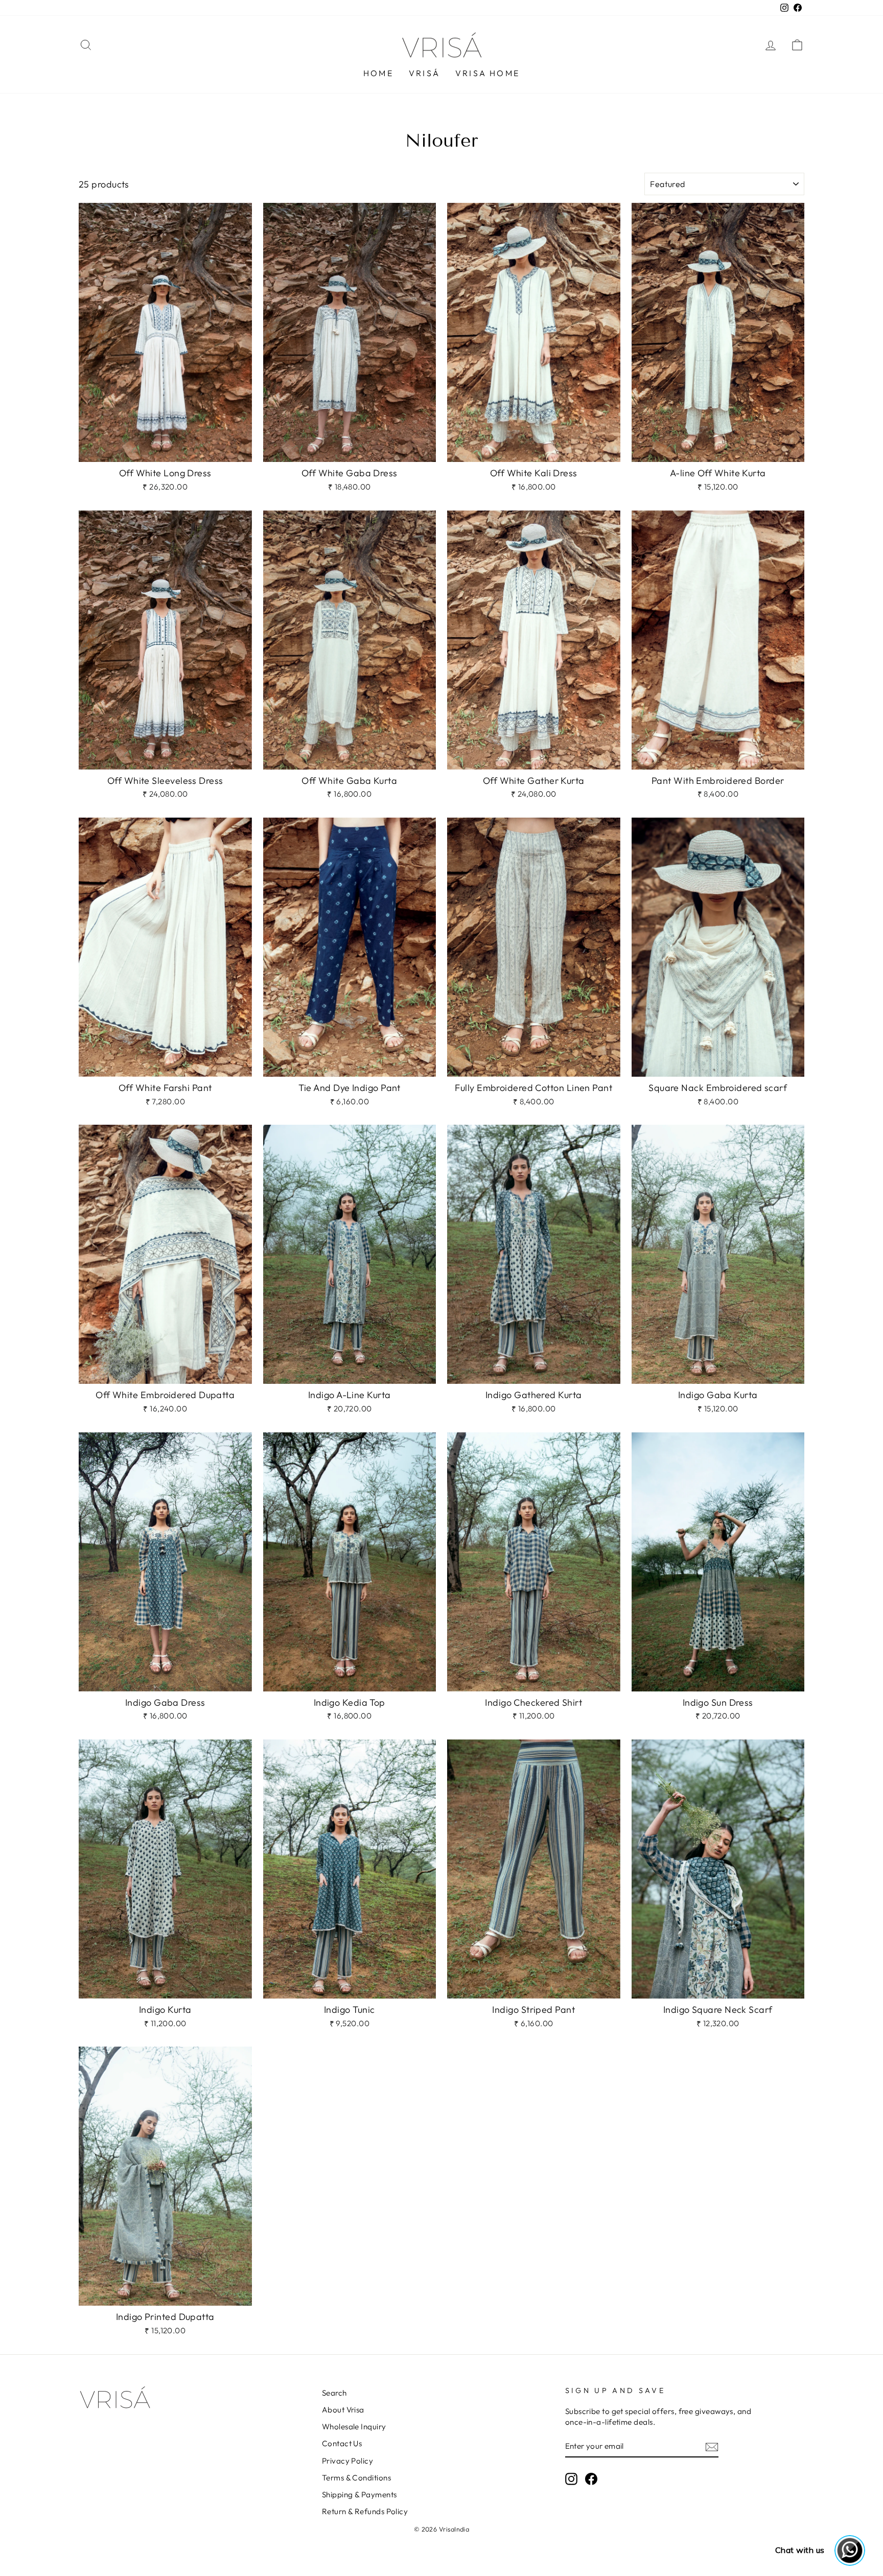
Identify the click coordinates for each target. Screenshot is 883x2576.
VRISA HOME (487, 73)
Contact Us (342, 2443)
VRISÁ (424, 73)
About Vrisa (343, 2410)
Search (334, 2393)
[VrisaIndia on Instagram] (571, 2479)
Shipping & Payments (359, 2494)
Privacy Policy (347, 2461)
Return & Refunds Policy (365, 2511)
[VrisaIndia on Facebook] (591, 2479)
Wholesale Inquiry (354, 2427)
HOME (378, 73)
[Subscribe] (712, 2446)
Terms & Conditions (356, 2478)
